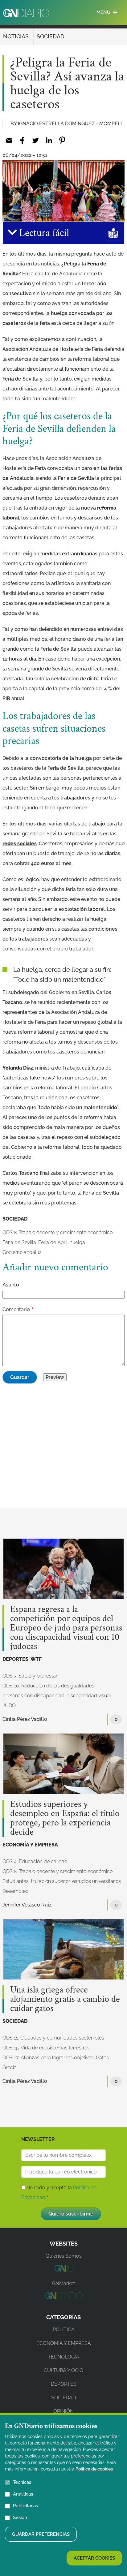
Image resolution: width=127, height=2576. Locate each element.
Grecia (10, 2068)
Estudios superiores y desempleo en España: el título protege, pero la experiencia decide (65, 1818)
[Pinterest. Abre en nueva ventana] (62, 140)
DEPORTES (15, 1659)
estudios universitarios (96, 1881)
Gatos (102, 2058)
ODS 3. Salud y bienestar (30, 1676)
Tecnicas (22, 2482)
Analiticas (23, 2494)
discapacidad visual (89, 1696)
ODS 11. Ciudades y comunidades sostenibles (53, 2038)
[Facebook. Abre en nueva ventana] (22, 140)
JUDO (9, 1706)
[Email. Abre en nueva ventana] (9, 140)
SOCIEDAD (51, 36)
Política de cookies (94, 2469)
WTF (36, 1659)
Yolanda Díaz (18, 1068)
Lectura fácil (43, 233)
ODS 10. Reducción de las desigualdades (48, 1686)
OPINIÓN (63, 2411)
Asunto (11, 1285)
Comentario (16, 1310)
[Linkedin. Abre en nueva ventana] (49, 140)
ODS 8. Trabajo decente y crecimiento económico (57, 1232)
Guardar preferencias (41, 2534)
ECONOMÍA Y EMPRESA (30, 1845)
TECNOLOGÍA (63, 2357)
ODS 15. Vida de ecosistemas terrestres (46, 2048)
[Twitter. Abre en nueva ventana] (36, 140)
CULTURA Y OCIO (63, 2370)
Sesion (20, 2518)
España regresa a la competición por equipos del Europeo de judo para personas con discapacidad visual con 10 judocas (66, 1628)
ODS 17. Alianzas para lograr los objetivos (48, 2058)
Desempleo (15, 1891)
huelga (77, 1242)
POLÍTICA (64, 2330)
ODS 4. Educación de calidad (35, 1861)
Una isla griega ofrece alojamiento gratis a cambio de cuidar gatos (65, 1999)
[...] (63, 2270)
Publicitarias (25, 2506)
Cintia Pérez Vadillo (25, 1719)
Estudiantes (16, 1881)
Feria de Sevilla (19, 1242)
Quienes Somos (64, 2256)
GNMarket (63, 2283)
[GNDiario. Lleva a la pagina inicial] (26, 13)
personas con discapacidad (33, 1696)
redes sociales (20, 844)
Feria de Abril (53, 1242)
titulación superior (50, 1881)
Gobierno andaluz (22, 1252)
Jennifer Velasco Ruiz (27, 1905)
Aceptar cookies (94, 2558)
